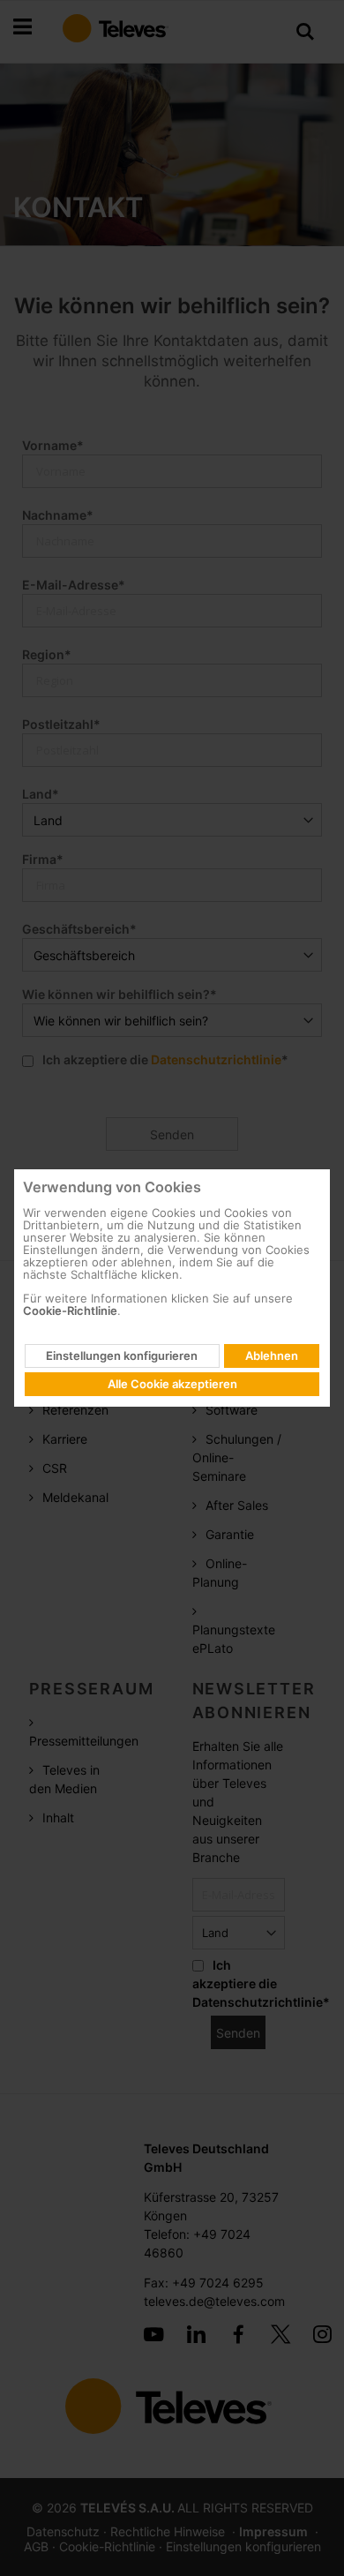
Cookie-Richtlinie (70, 1311)
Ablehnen (272, 1356)
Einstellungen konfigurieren (122, 1356)
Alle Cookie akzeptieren (172, 1384)
